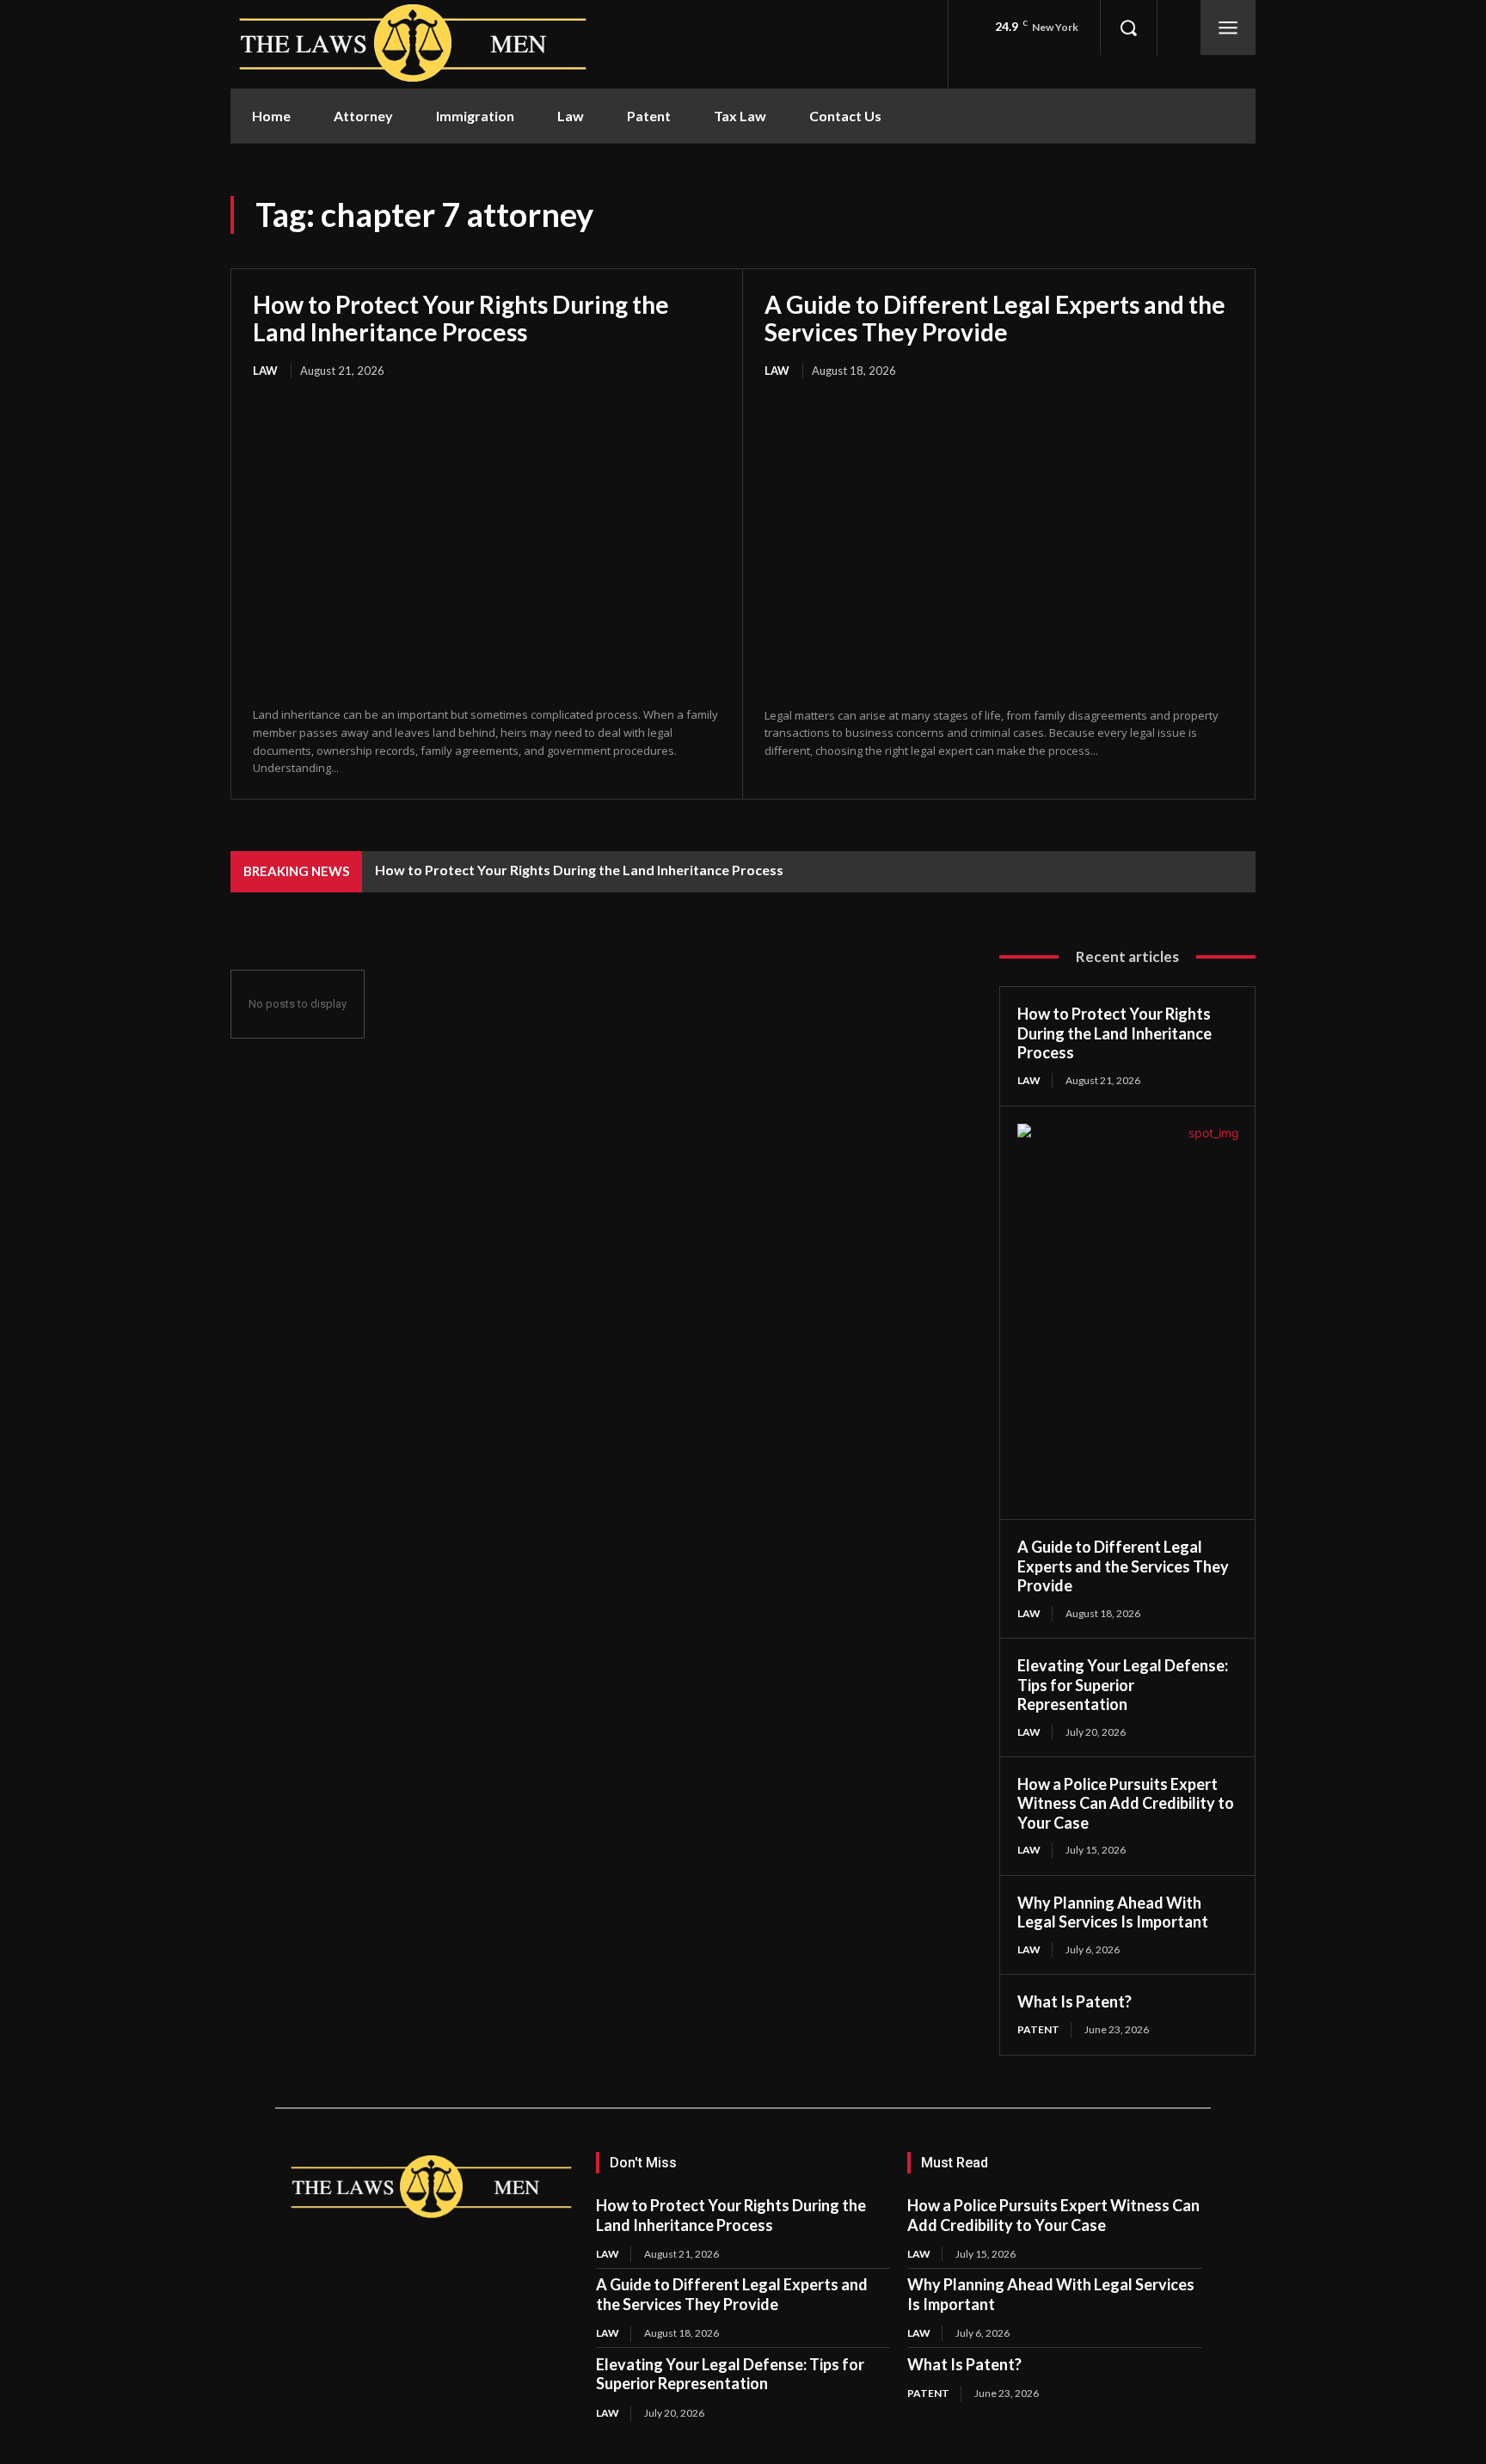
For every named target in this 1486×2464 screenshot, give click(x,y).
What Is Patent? (1075, 2001)
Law (265, 371)
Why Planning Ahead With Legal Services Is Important (1113, 1912)
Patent (1038, 2029)
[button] (1128, 28)
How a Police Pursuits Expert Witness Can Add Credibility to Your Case (1126, 1803)
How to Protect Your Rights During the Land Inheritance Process (461, 318)
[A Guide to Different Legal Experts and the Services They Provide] (999, 545)
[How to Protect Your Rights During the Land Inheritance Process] (487, 544)
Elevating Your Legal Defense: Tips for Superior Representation (1123, 1685)
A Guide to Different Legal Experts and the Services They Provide (995, 318)
